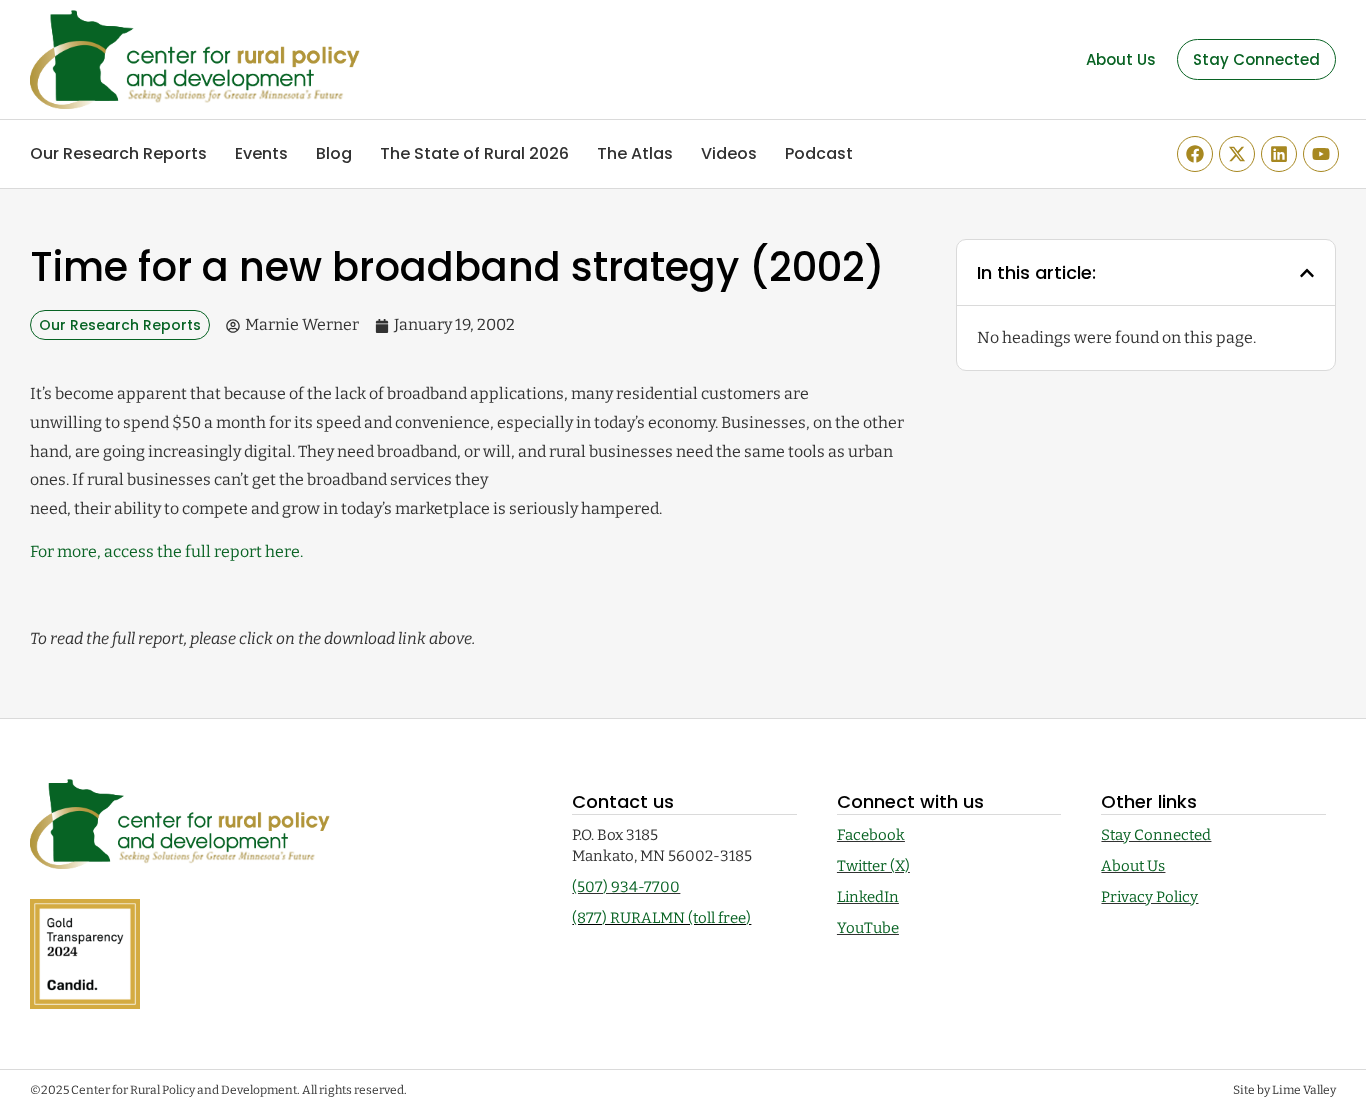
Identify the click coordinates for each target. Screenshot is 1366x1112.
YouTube (868, 928)
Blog (334, 153)
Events (261, 153)
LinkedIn (868, 897)
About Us (1133, 866)
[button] (1307, 273)
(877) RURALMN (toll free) (661, 918)
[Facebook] (1195, 154)
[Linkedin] (1279, 154)
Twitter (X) (873, 866)
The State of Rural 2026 (474, 153)
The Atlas (635, 153)
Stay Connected (1156, 835)
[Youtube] (1321, 154)
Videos (729, 153)
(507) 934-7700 (626, 887)
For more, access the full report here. (166, 551)
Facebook (871, 835)
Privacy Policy (1149, 897)
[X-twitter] (1237, 154)
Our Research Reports (118, 153)
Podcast (819, 153)
